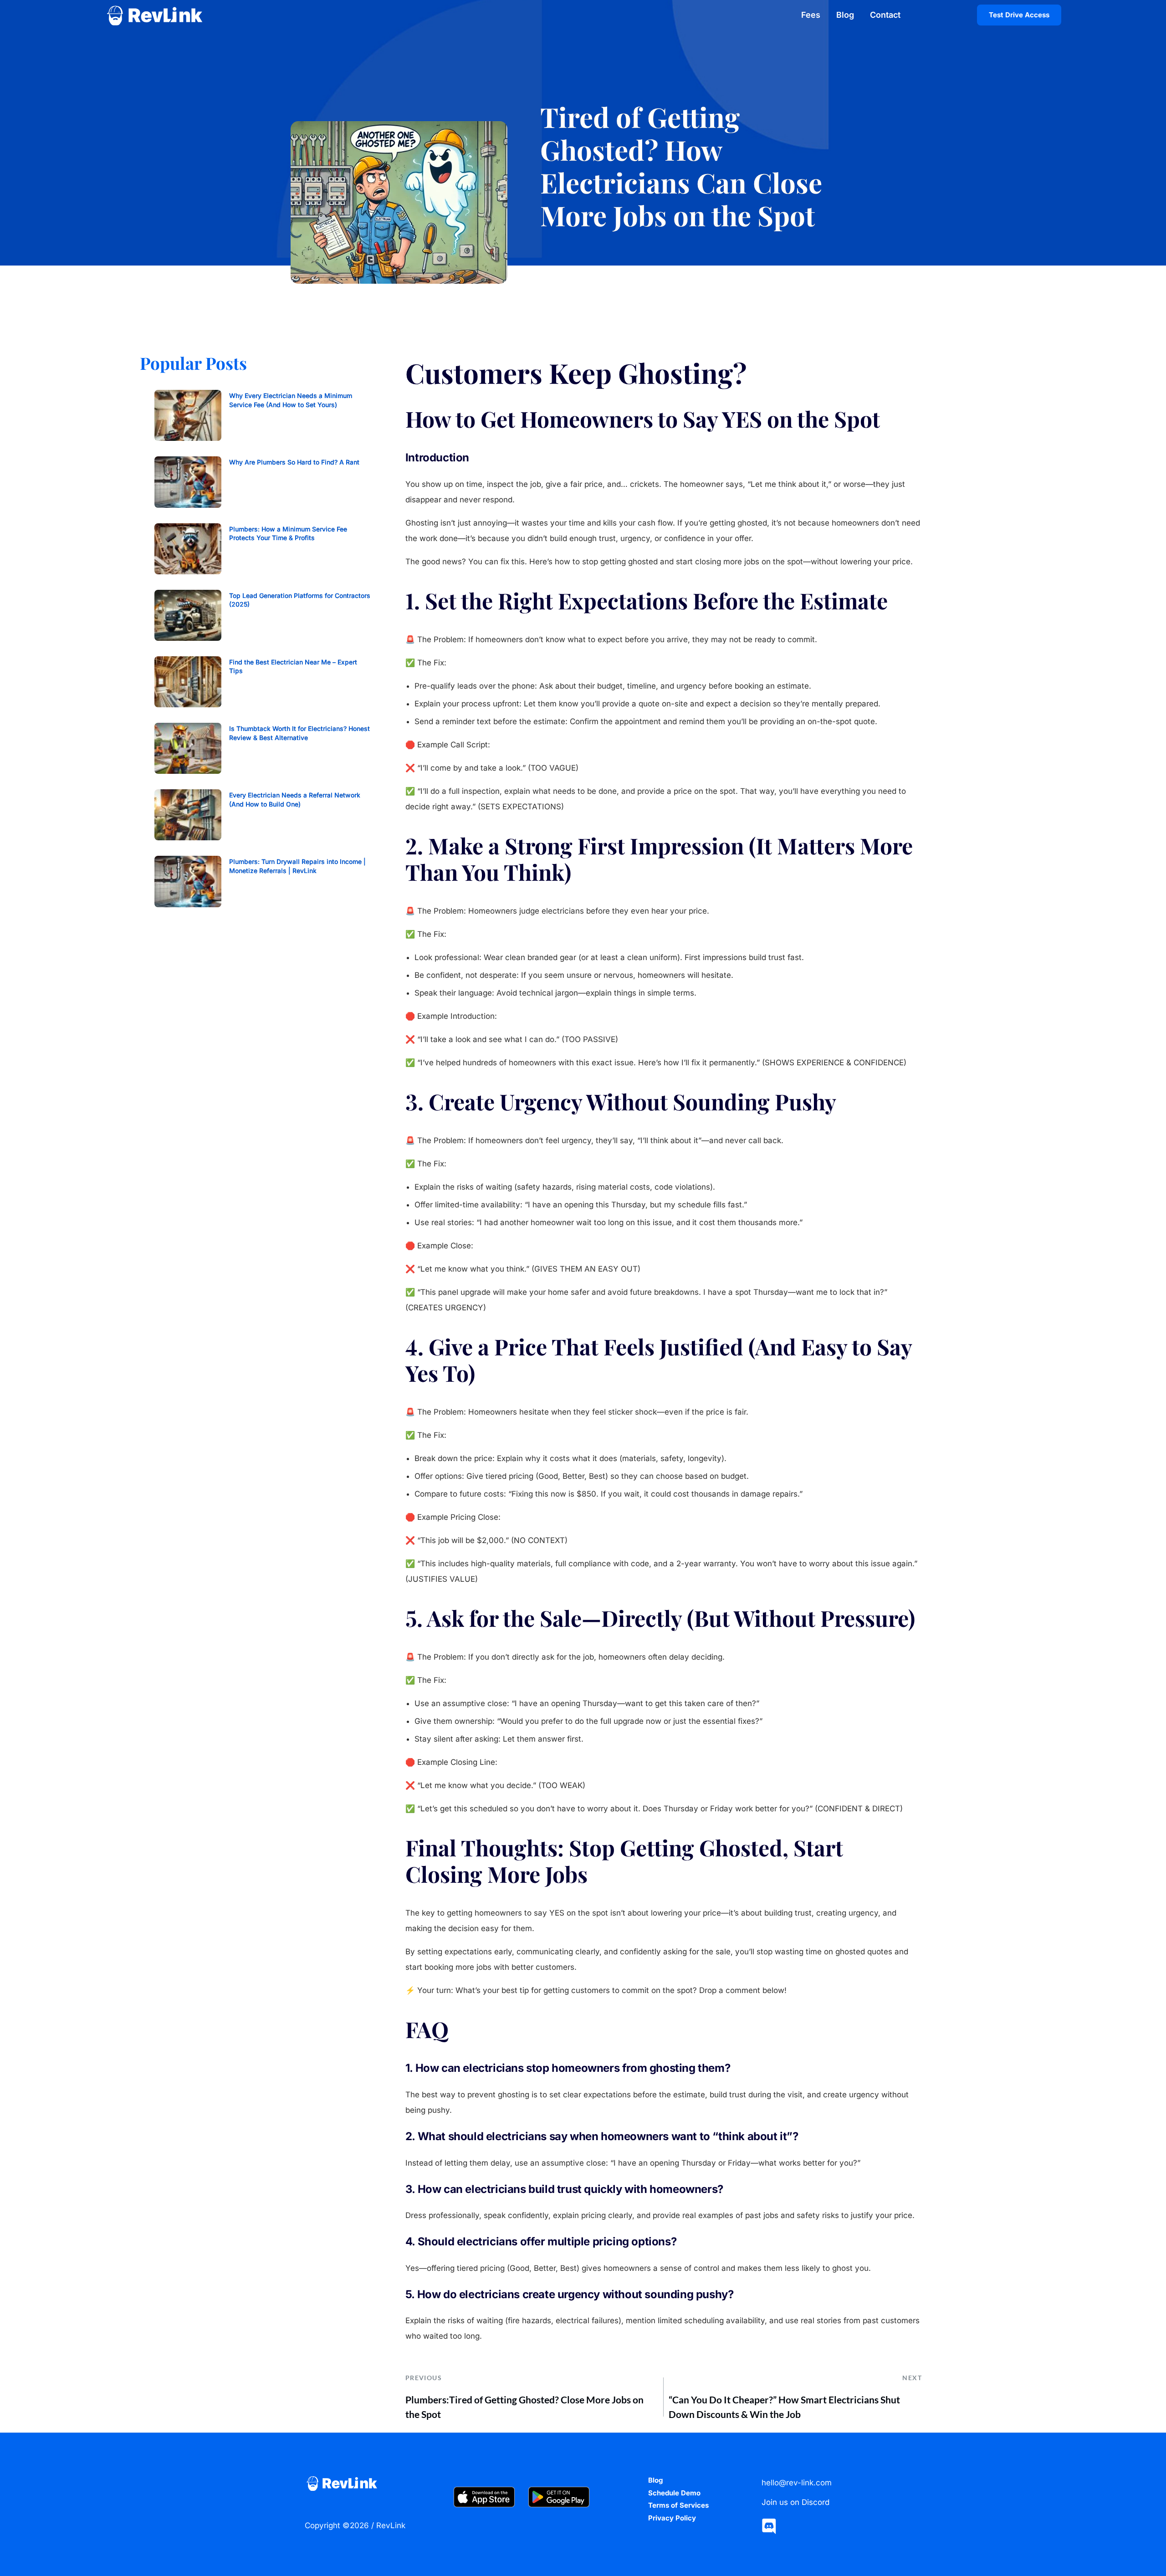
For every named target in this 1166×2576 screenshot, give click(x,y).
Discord (816, 2502)
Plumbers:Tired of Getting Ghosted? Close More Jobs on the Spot (524, 2407)
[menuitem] (814, 15)
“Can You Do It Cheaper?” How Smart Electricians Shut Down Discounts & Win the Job (784, 2407)
